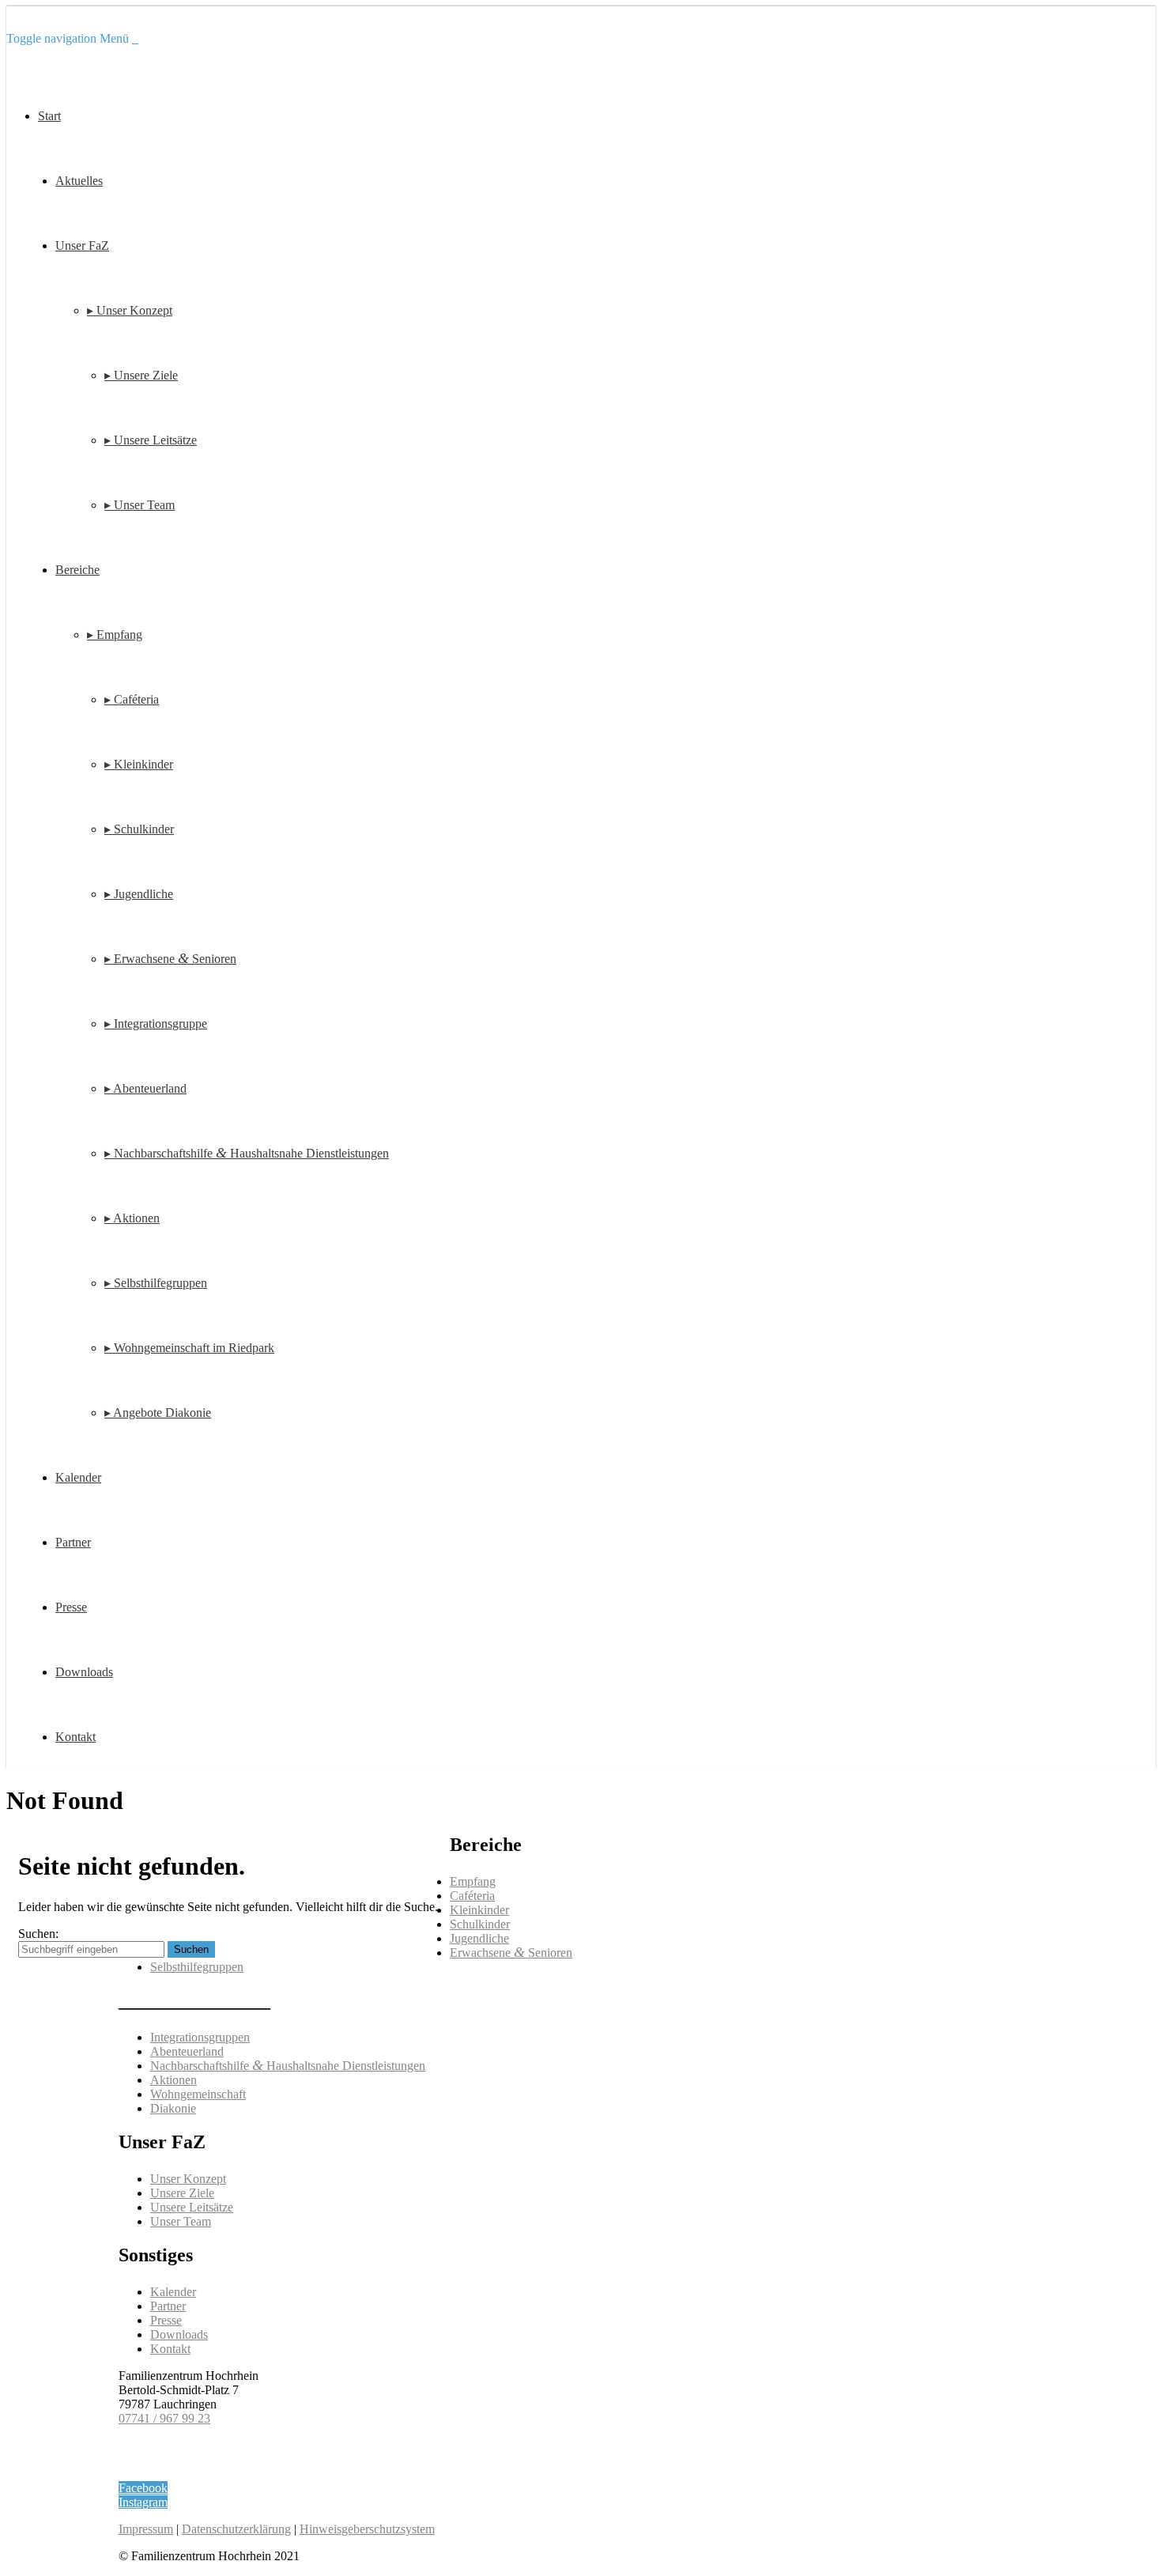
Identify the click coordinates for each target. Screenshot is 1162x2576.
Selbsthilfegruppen (197, 1967)
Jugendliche (479, 1938)
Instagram (143, 2502)
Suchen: (38, 1934)
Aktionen (174, 2080)
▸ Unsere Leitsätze (151, 440)
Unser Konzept (188, 2179)
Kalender (78, 1477)
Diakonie (173, 2108)
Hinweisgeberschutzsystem (367, 2529)
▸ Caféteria (132, 699)
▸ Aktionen (132, 1218)
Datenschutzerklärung (236, 2529)
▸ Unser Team (140, 505)
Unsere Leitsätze (192, 2207)
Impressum (146, 2529)
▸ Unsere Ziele (141, 375)
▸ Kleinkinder (139, 764)
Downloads (84, 1672)
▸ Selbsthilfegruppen (156, 1283)
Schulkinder (480, 1924)
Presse (71, 1607)
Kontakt (75, 1737)
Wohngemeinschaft (198, 2094)
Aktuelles (79, 181)
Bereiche (77, 570)
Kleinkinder (479, 1910)
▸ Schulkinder (139, 829)
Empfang (473, 1881)
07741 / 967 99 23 (164, 2418)
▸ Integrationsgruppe (156, 1024)
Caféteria (472, 1896)
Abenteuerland (187, 2051)
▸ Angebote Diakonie (158, 1413)
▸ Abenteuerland (145, 1088)
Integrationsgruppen (200, 2037)
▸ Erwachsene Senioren (170, 959)
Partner (73, 1542)
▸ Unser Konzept (130, 310)
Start (49, 116)
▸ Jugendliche (139, 894)
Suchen (191, 1949)
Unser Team (181, 2221)
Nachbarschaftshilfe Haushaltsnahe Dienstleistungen (288, 2066)
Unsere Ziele (182, 2193)
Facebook (143, 2488)
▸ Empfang (115, 635)
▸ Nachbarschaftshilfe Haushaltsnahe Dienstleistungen (247, 1153)
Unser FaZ (82, 246)
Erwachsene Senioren (511, 1953)
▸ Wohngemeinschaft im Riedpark (189, 1348)
